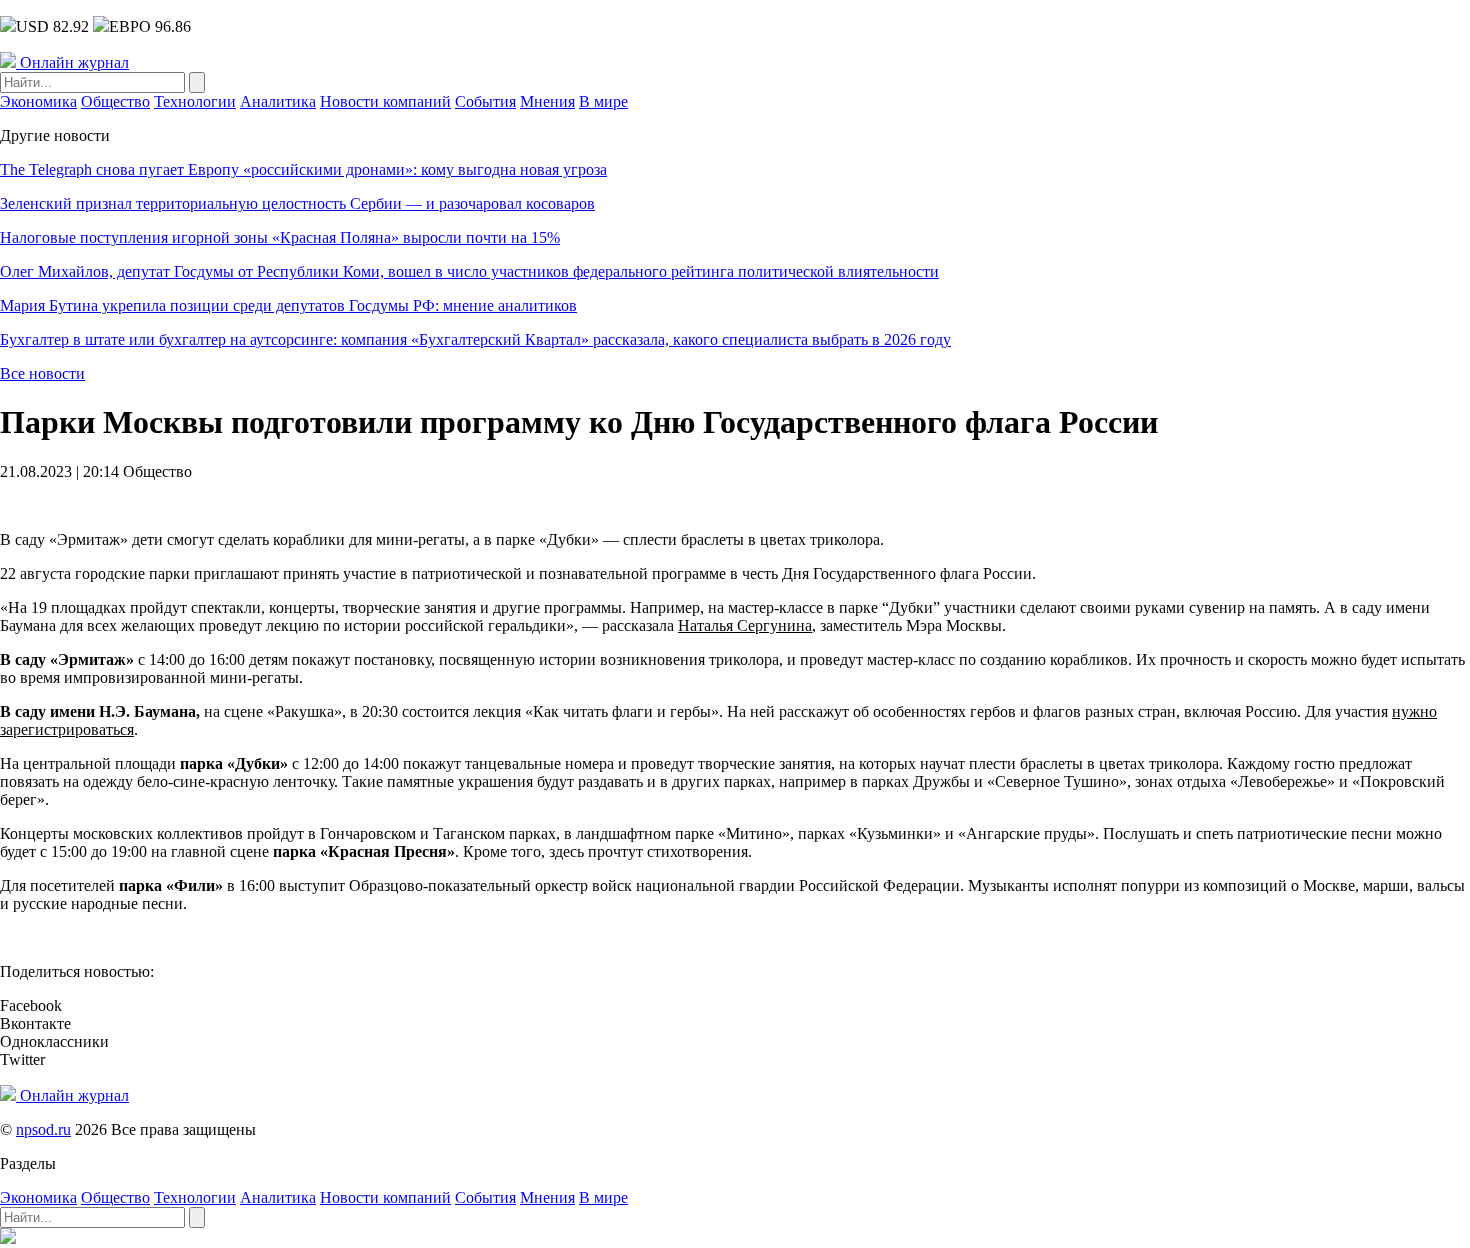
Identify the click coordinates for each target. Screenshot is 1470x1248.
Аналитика (278, 101)
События (485, 101)
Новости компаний (385, 101)
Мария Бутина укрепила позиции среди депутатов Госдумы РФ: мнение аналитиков (288, 305)
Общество (115, 101)
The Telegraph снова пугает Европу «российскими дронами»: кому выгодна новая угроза (303, 169)
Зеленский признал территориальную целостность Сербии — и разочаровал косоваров (297, 203)
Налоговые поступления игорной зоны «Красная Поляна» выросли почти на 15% (280, 237)
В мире (603, 101)
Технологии (195, 101)
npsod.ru (43, 1129)
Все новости (42, 373)
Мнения (547, 101)
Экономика (38, 101)
